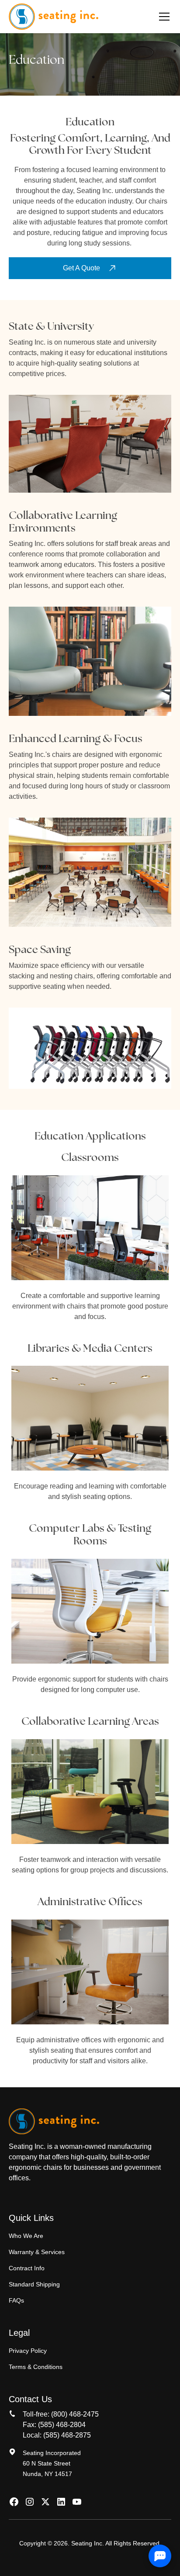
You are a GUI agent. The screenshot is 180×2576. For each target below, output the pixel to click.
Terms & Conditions (36, 2367)
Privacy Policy (28, 2351)
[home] (54, 17)
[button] (163, 17)
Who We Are (26, 2236)
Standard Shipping (34, 2284)
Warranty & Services (37, 2252)
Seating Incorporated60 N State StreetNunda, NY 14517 (52, 2463)
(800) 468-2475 (75, 2414)
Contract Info (27, 2268)
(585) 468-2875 (67, 2435)
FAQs (16, 2300)
